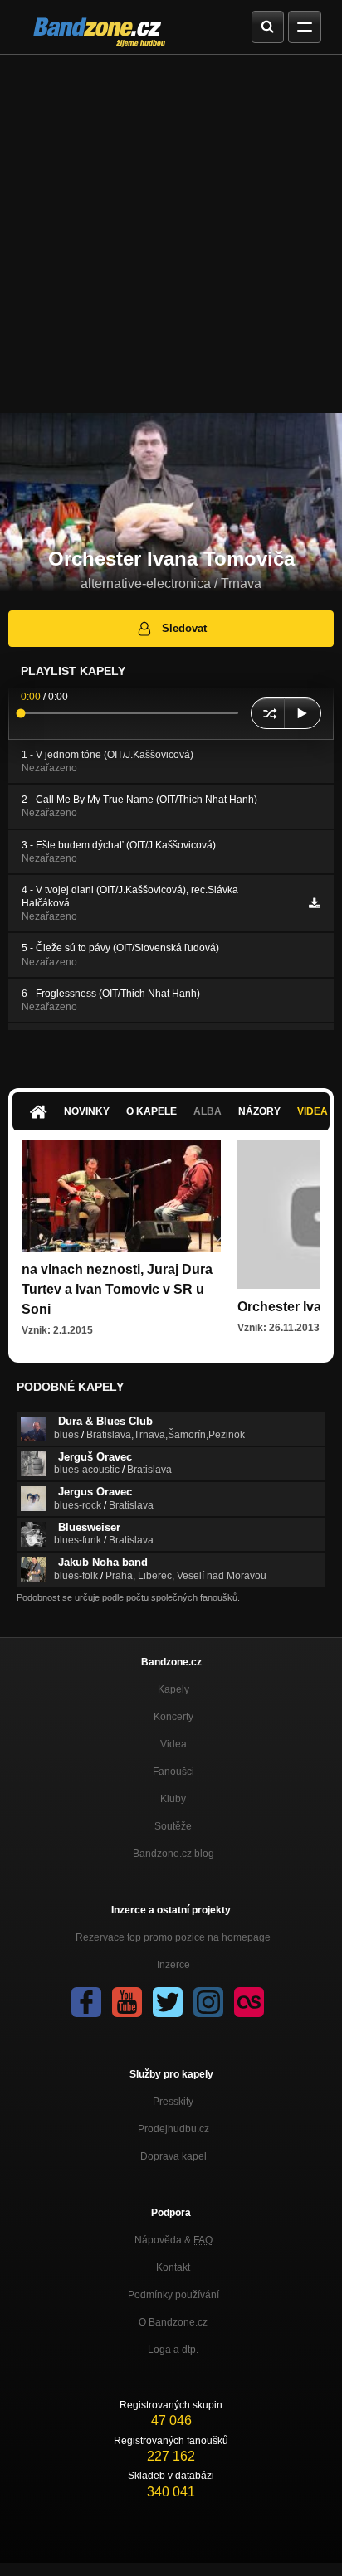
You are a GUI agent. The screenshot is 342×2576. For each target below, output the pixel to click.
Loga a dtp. (173, 2350)
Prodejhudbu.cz (173, 2129)
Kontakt (173, 2267)
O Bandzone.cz (173, 2322)
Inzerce (173, 1965)
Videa (173, 1744)
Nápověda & (173, 2240)
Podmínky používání (173, 2295)
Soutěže (173, 1826)
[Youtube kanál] (127, 2002)
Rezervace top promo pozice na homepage (173, 1937)
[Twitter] (168, 2002)
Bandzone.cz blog (173, 1854)
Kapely (173, 1689)
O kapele (151, 1111)
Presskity (173, 2102)
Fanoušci (173, 1772)
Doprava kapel (173, 2156)
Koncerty (173, 1717)
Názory (259, 1111)
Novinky (87, 1111)
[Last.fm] (249, 2002)
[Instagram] (208, 2002)
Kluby (173, 1799)
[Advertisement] (171, 234)
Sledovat (184, 628)
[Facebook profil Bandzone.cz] (86, 2002)
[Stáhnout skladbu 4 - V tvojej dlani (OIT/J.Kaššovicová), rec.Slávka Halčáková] (314, 903)
